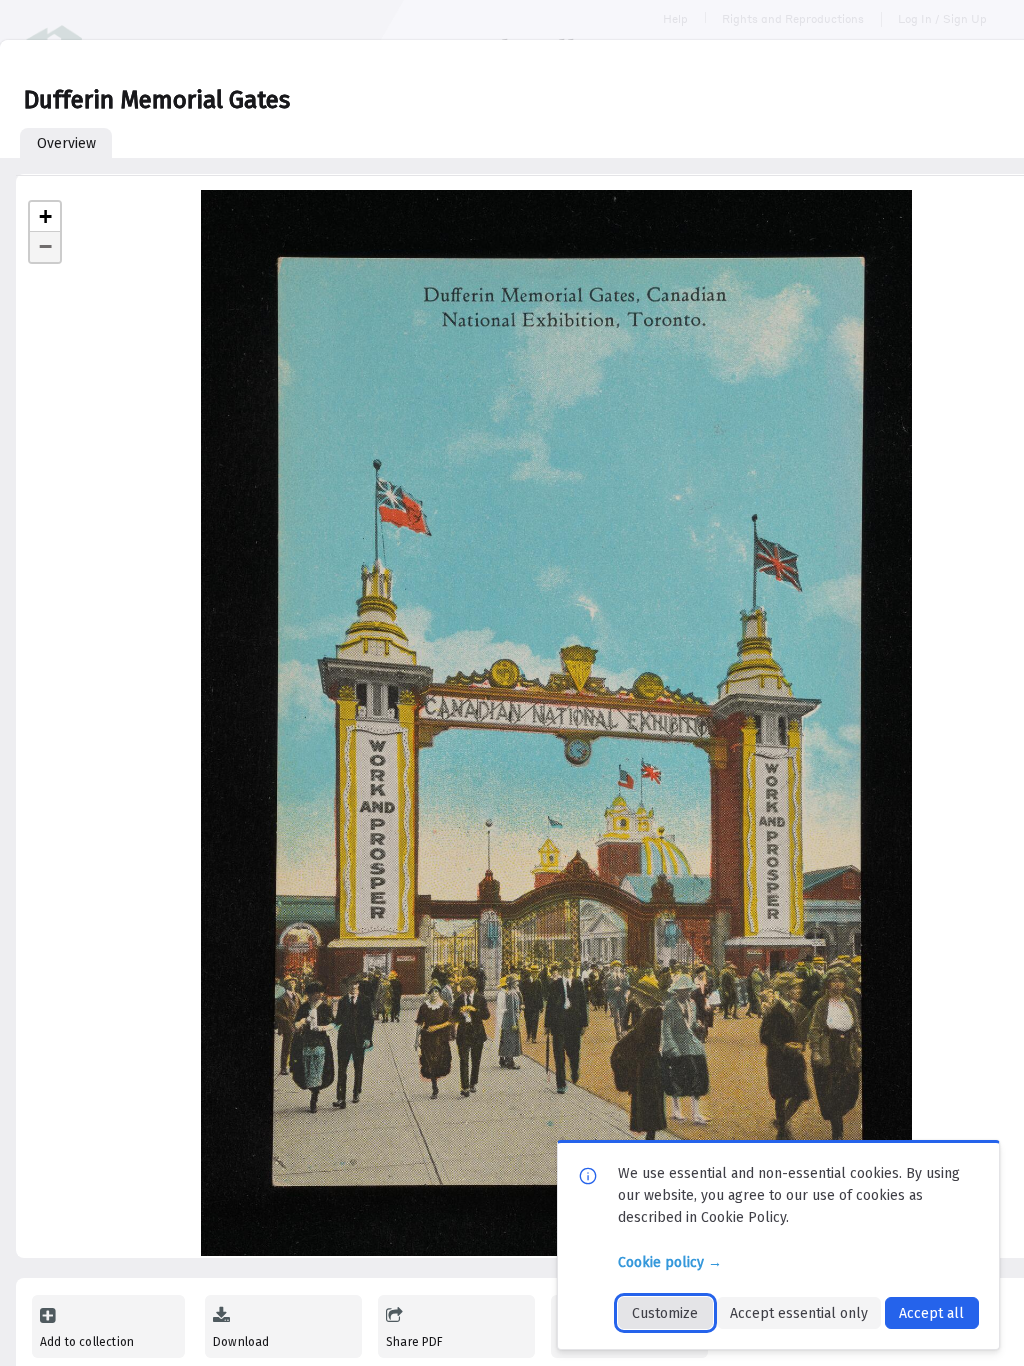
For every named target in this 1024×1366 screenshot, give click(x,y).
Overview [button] (66, 143)
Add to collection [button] (87, 1342)
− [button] (45, 246)
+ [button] (45, 216)
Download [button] (241, 1342)
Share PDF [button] (415, 1342)
